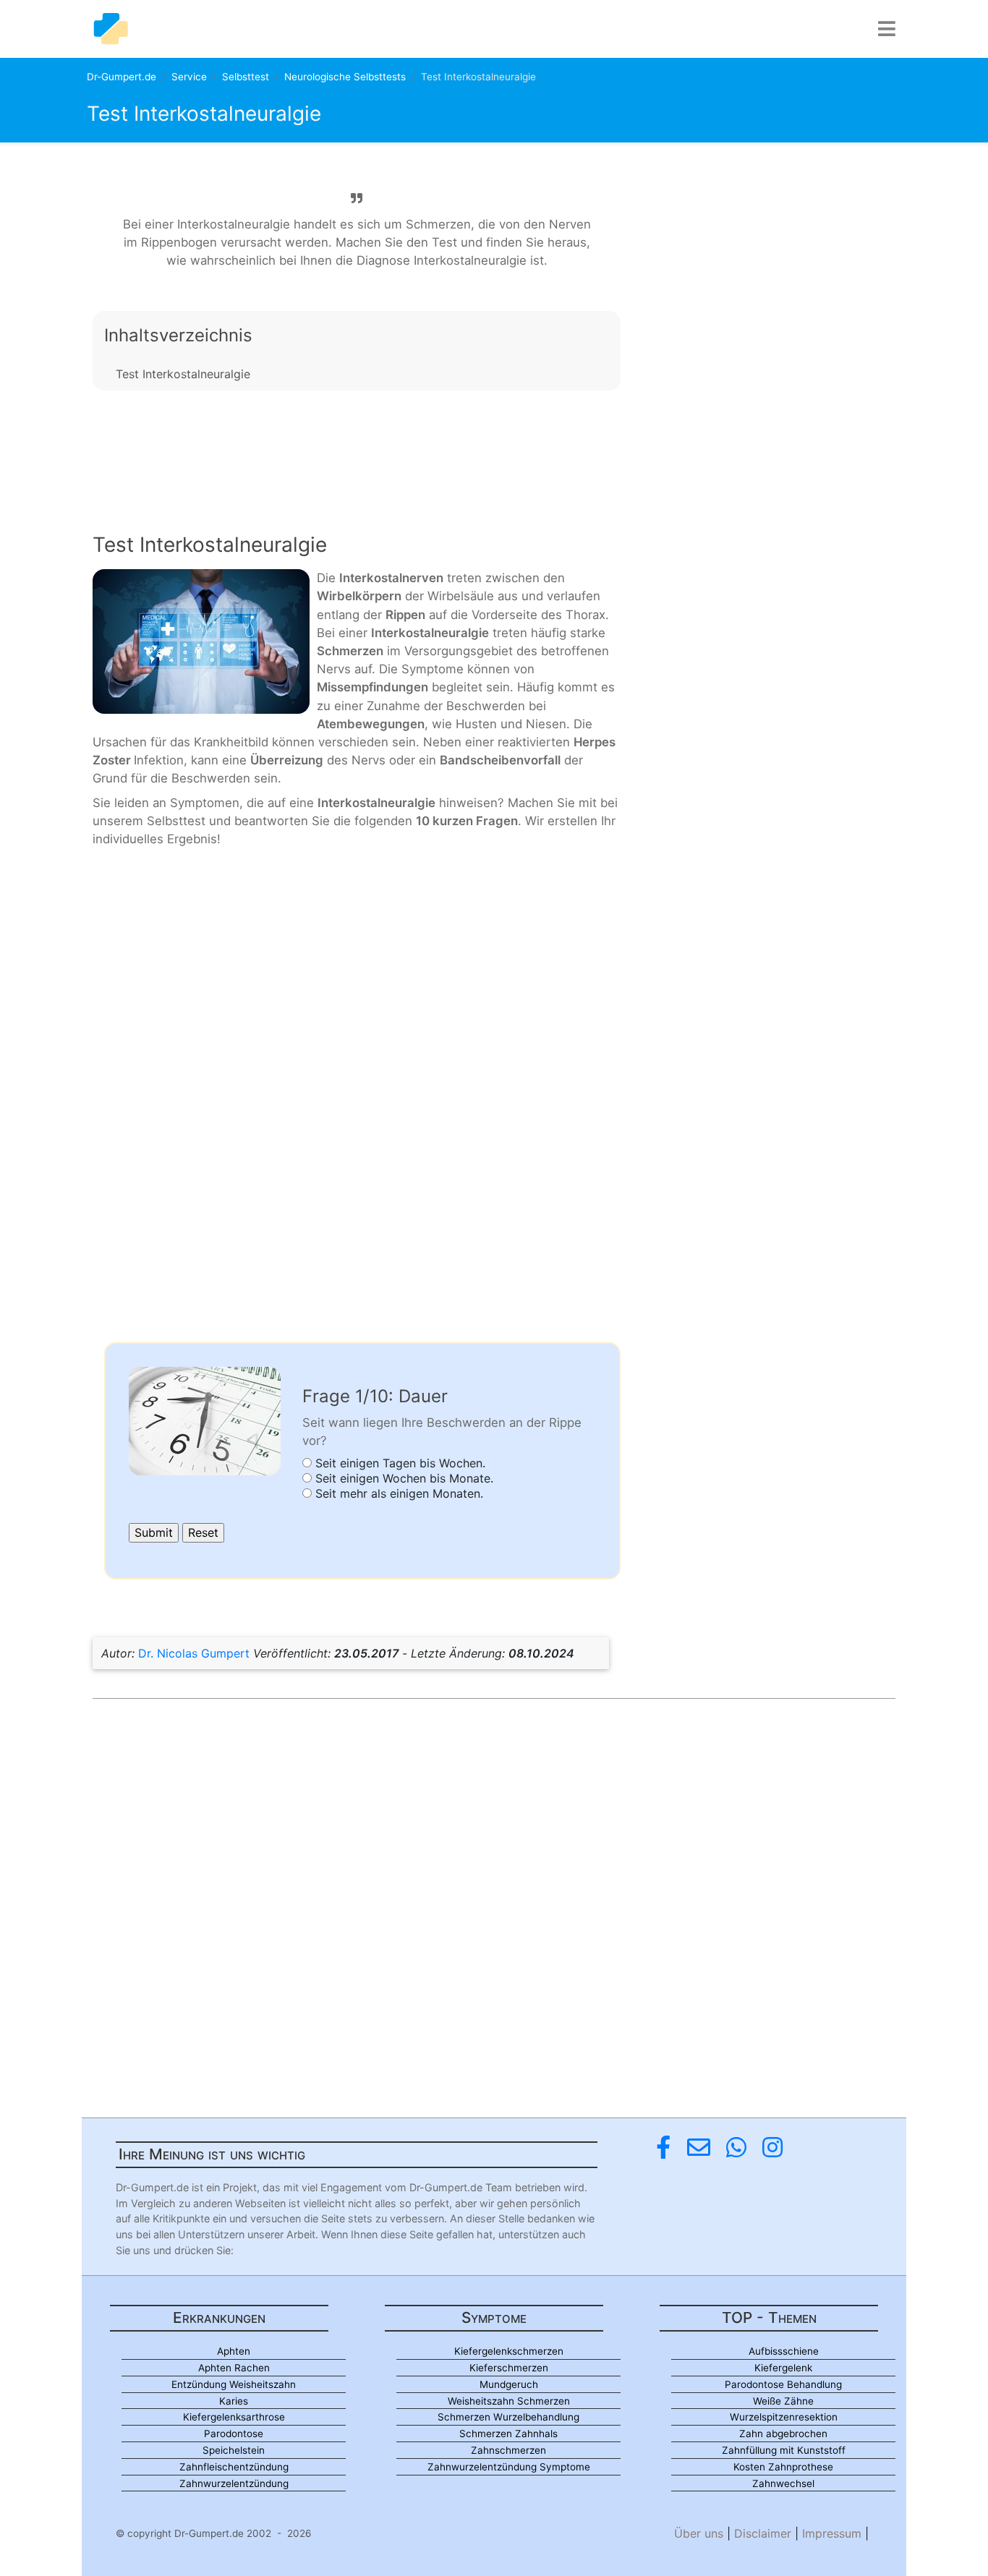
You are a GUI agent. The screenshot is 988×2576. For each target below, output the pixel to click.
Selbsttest (246, 77)
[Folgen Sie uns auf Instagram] (772, 2148)
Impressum (832, 2533)
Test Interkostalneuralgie (183, 374)
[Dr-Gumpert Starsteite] (111, 29)
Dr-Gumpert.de (122, 77)
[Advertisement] (357, 450)
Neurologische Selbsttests (345, 77)
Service (189, 77)
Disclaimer (763, 2533)
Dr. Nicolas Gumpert (194, 1653)
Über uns (699, 2533)
